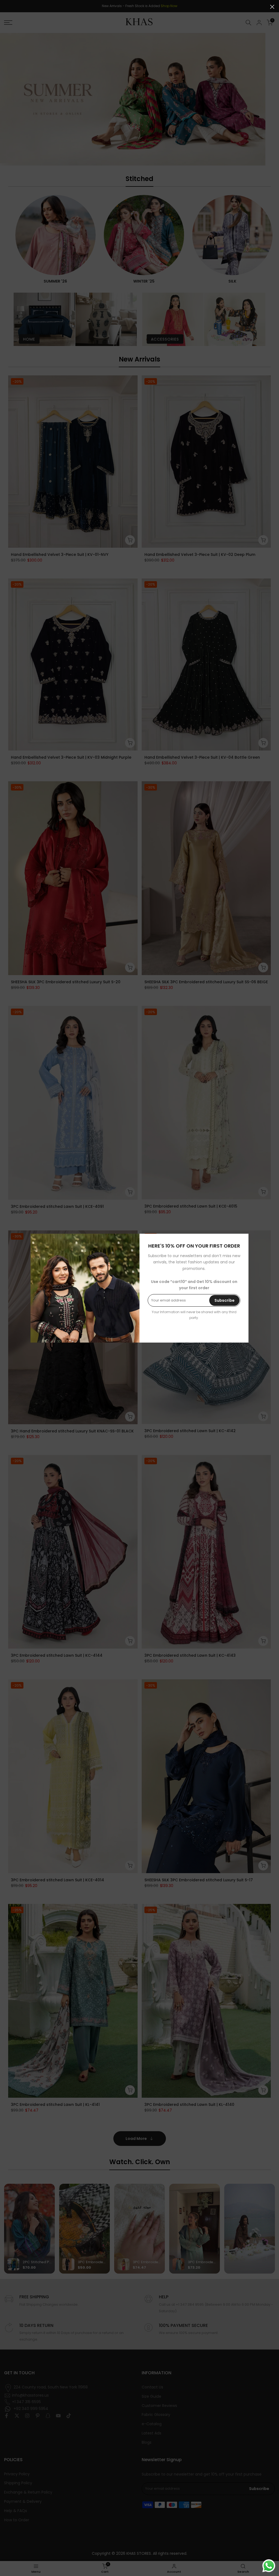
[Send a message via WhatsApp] (269, 2566)
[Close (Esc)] (272, 7)
